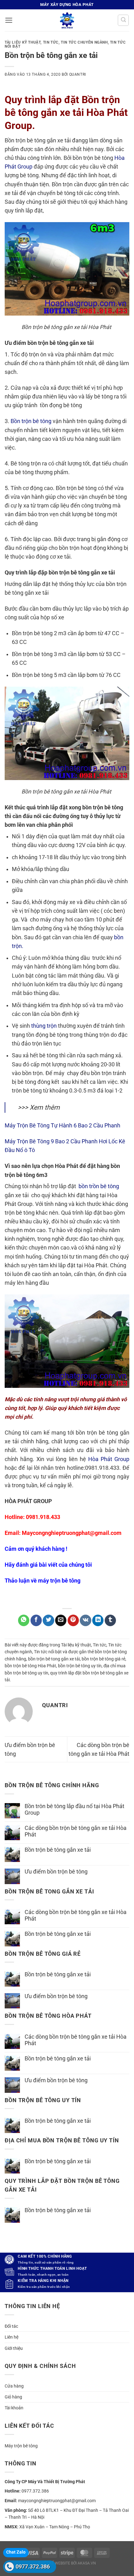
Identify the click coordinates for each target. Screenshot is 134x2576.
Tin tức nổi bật (48, 1652)
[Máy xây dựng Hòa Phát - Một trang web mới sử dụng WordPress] (67, 20)
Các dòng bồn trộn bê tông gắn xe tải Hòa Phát (76, 1831)
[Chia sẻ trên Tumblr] (110, 1620)
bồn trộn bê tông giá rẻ (103, 1659)
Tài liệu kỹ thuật (23, 42)
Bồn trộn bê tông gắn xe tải (58, 1850)
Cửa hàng (14, 2386)
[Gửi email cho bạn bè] (61, 1620)
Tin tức (51, 42)
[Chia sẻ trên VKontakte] (85, 1620)
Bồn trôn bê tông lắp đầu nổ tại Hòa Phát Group (74, 1809)
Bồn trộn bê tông (31, 421)
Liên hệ (12, 2337)
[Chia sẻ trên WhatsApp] (24, 1620)
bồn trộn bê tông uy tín (80, 1666)
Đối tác (11, 2326)
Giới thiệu (14, 2348)
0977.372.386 (33, 2566)
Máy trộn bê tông (21, 2446)
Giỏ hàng (13, 2397)
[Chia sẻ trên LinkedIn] (98, 1620)
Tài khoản (14, 2408)
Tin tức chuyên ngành (84, 42)
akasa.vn (87, 2563)
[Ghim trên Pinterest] (73, 1620)
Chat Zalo (16, 2552)
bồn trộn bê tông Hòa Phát (30, 1666)
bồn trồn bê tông (98, 1186)
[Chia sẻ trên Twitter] (48, 1620)
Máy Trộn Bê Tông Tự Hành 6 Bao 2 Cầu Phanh (62, 1126)
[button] (9, 20)
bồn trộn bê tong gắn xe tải (54, 1659)
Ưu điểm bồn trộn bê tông (56, 1872)
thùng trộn (44, 1026)
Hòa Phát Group (109, 1459)
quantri (78, 74)
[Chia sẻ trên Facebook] (36, 1620)
